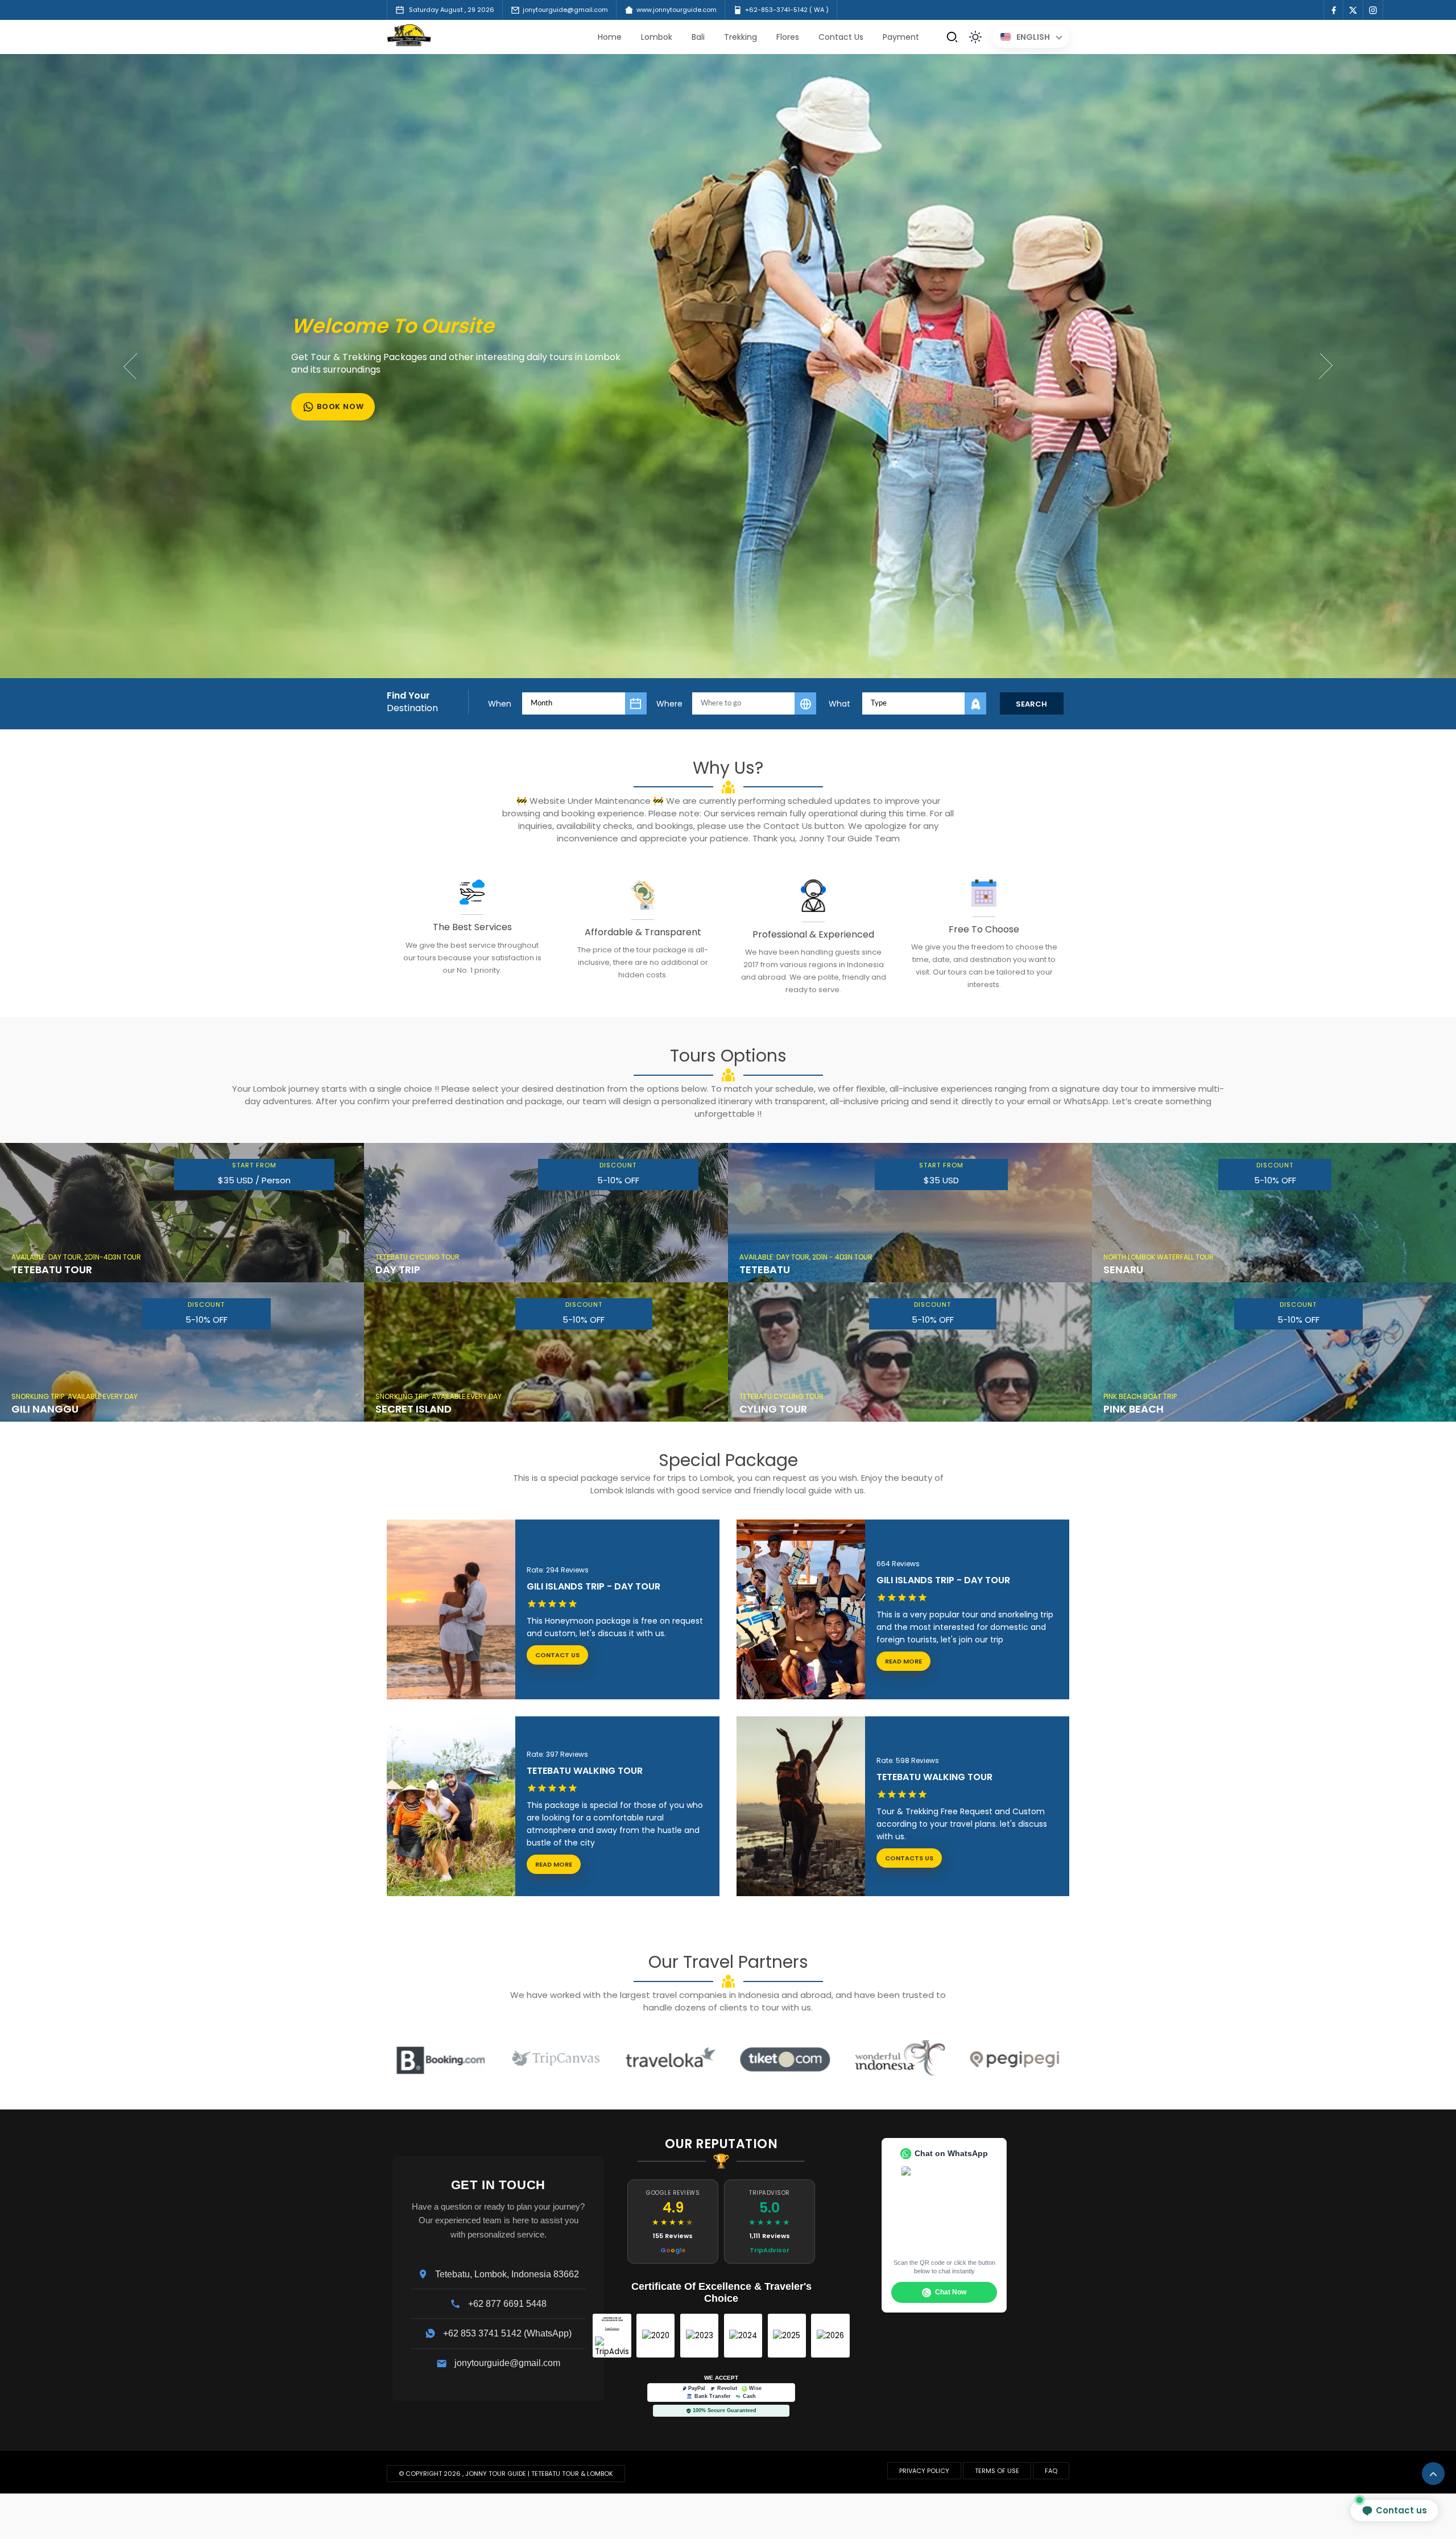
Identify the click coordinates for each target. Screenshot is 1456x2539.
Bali (698, 37)
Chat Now (951, 2292)
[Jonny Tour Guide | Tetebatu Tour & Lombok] (409, 44)
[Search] (952, 37)
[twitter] (1353, 10)
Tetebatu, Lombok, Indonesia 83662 (507, 2274)
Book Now (340, 400)
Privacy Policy (924, 2471)
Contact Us (841, 37)
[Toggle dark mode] (975, 37)
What (839, 704)
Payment (901, 37)
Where (669, 704)
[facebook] (1333, 10)
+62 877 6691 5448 (507, 2304)
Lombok (657, 37)
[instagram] (1373, 10)
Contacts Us (909, 1858)
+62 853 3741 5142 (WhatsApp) (507, 2334)
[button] (1327, 366)
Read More (899, 1661)
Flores (788, 37)
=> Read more (680, 1281)
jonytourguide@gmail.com (507, 2363)
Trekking (741, 37)
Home (610, 37)
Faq (1051, 2471)
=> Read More (316, 1281)
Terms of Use (997, 2471)
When (500, 704)
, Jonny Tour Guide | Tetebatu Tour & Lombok (538, 2474)
